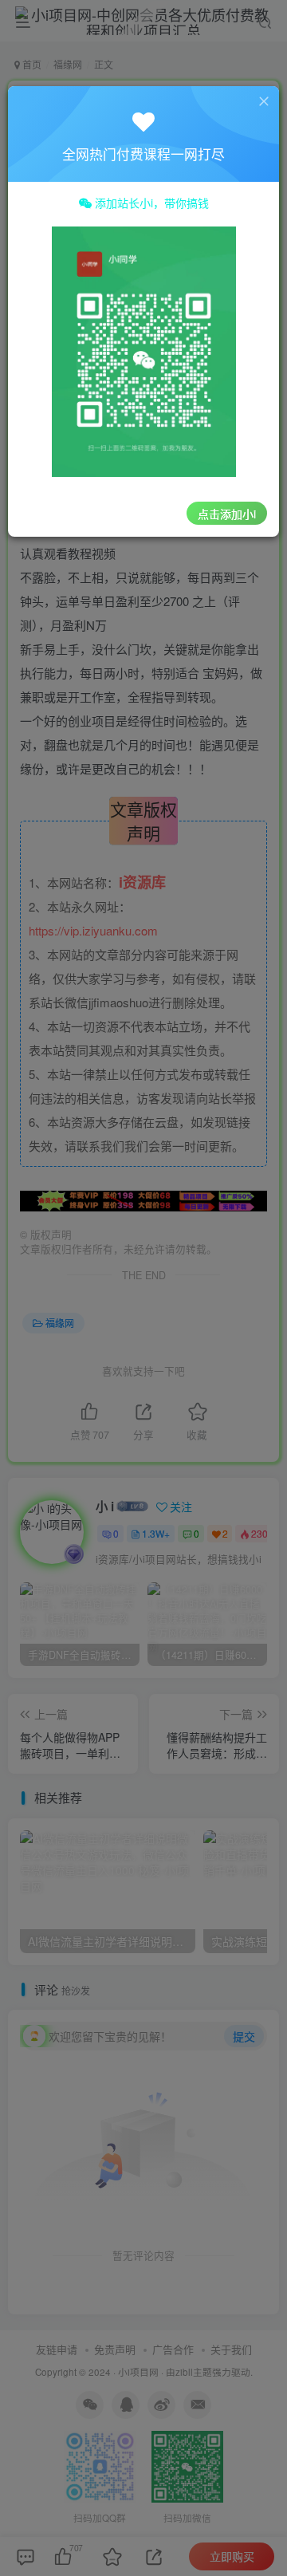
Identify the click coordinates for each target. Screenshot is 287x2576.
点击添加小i (227, 514)
